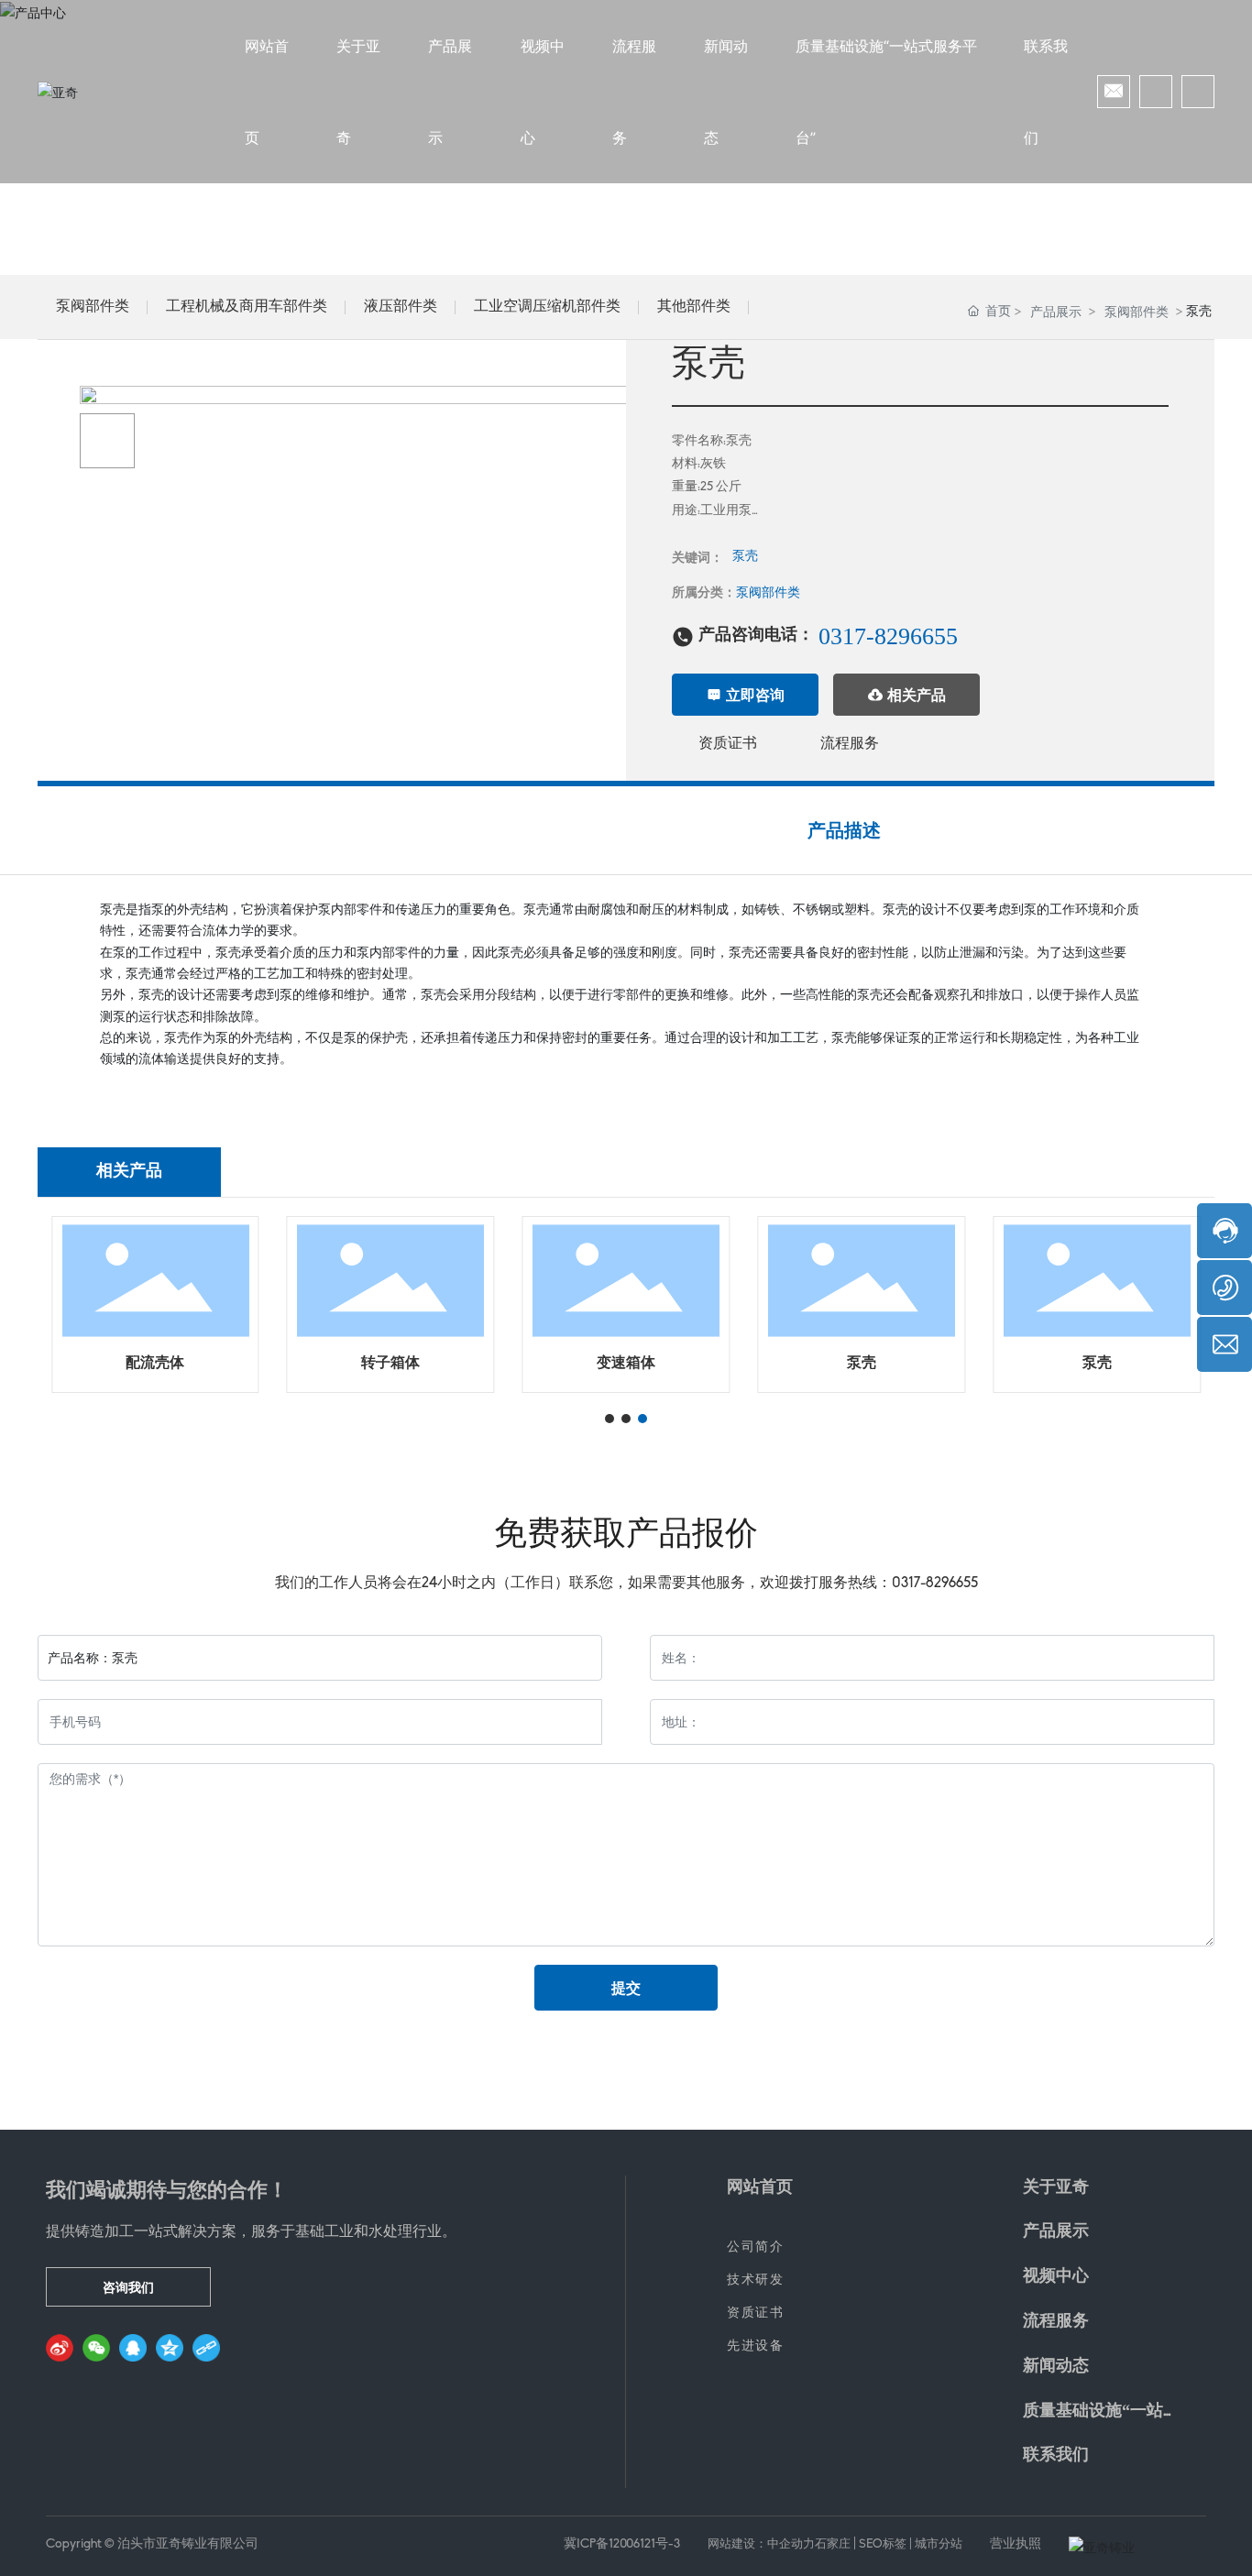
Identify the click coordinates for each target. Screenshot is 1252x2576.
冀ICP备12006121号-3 (621, 2544)
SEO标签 (883, 2544)
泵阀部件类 (93, 307)
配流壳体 (155, 1364)
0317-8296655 (888, 636)
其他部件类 (694, 307)
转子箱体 (390, 1364)
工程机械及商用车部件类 (247, 307)
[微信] (96, 2348)
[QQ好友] (133, 2348)
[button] (610, 1419)
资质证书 (728, 744)
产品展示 (1056, 311)
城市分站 (939, 2544)
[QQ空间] (170, 2348)
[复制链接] (206, 2348)
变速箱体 (626, 1364)
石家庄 (833, 2544)
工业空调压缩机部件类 (547, 307)
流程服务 (850, 744)
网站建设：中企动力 (761, 2544)
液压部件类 (401, 307)
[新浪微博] (60, 2348)
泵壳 (745, 557)
